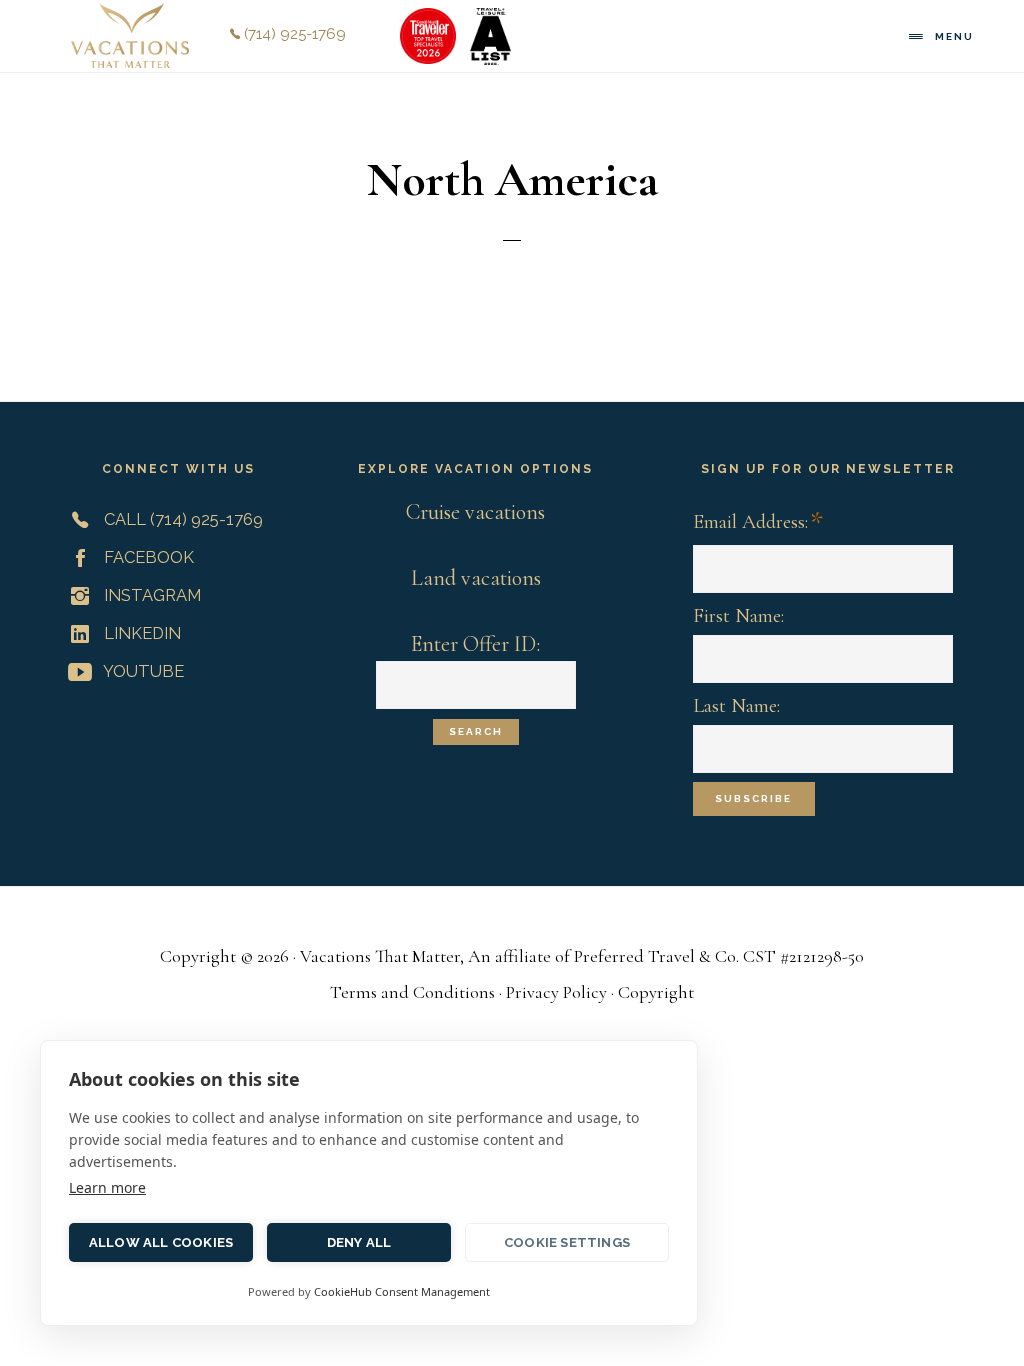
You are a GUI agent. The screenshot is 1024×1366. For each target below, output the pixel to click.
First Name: (738, 616)
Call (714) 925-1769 (181, 519)
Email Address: (758, 523)
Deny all (359, 1242)
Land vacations (476, 578)
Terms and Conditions (412, 992)
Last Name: (736, 706)
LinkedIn (140, 633)
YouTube (142, 671)
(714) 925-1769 (293, 34)
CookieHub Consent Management (402, 1291)
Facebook (147, 557)
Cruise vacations (475, 512)
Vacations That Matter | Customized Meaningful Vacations (130, 35)
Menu (954, 36)
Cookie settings (567, 1242)
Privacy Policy (558, 992)
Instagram (150, 595)
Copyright (656, 992)
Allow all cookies (161, 1242)
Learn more (107, 1187)
